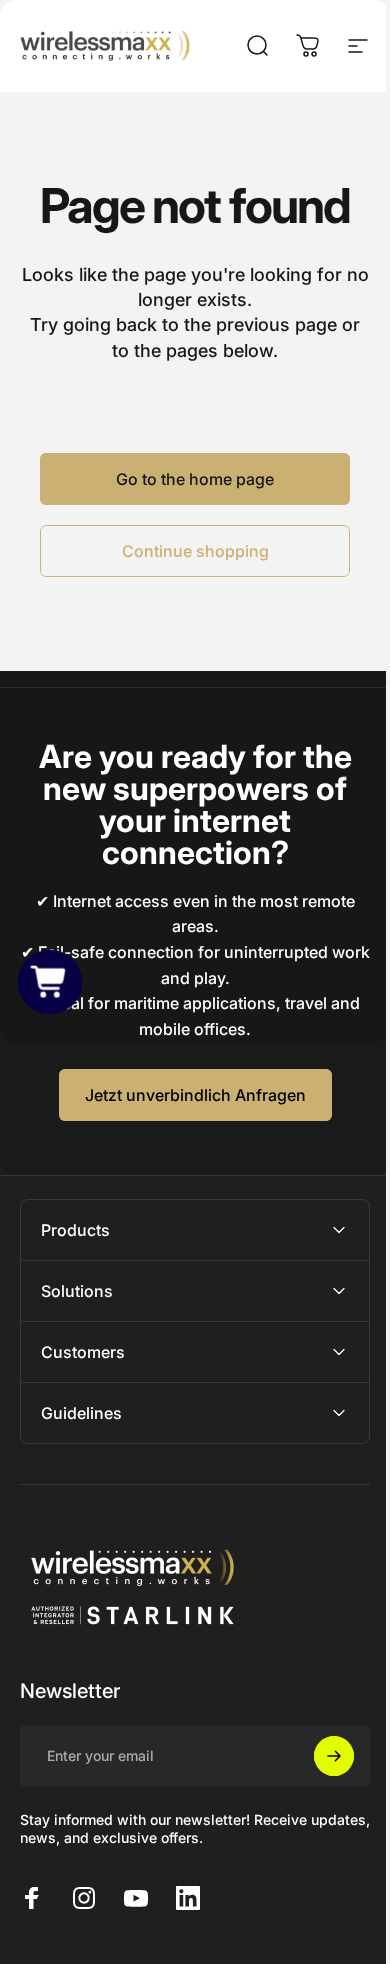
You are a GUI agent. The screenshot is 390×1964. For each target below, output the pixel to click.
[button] (50, 982)
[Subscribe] (319, 1756)
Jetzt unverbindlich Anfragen (195, 1095)
